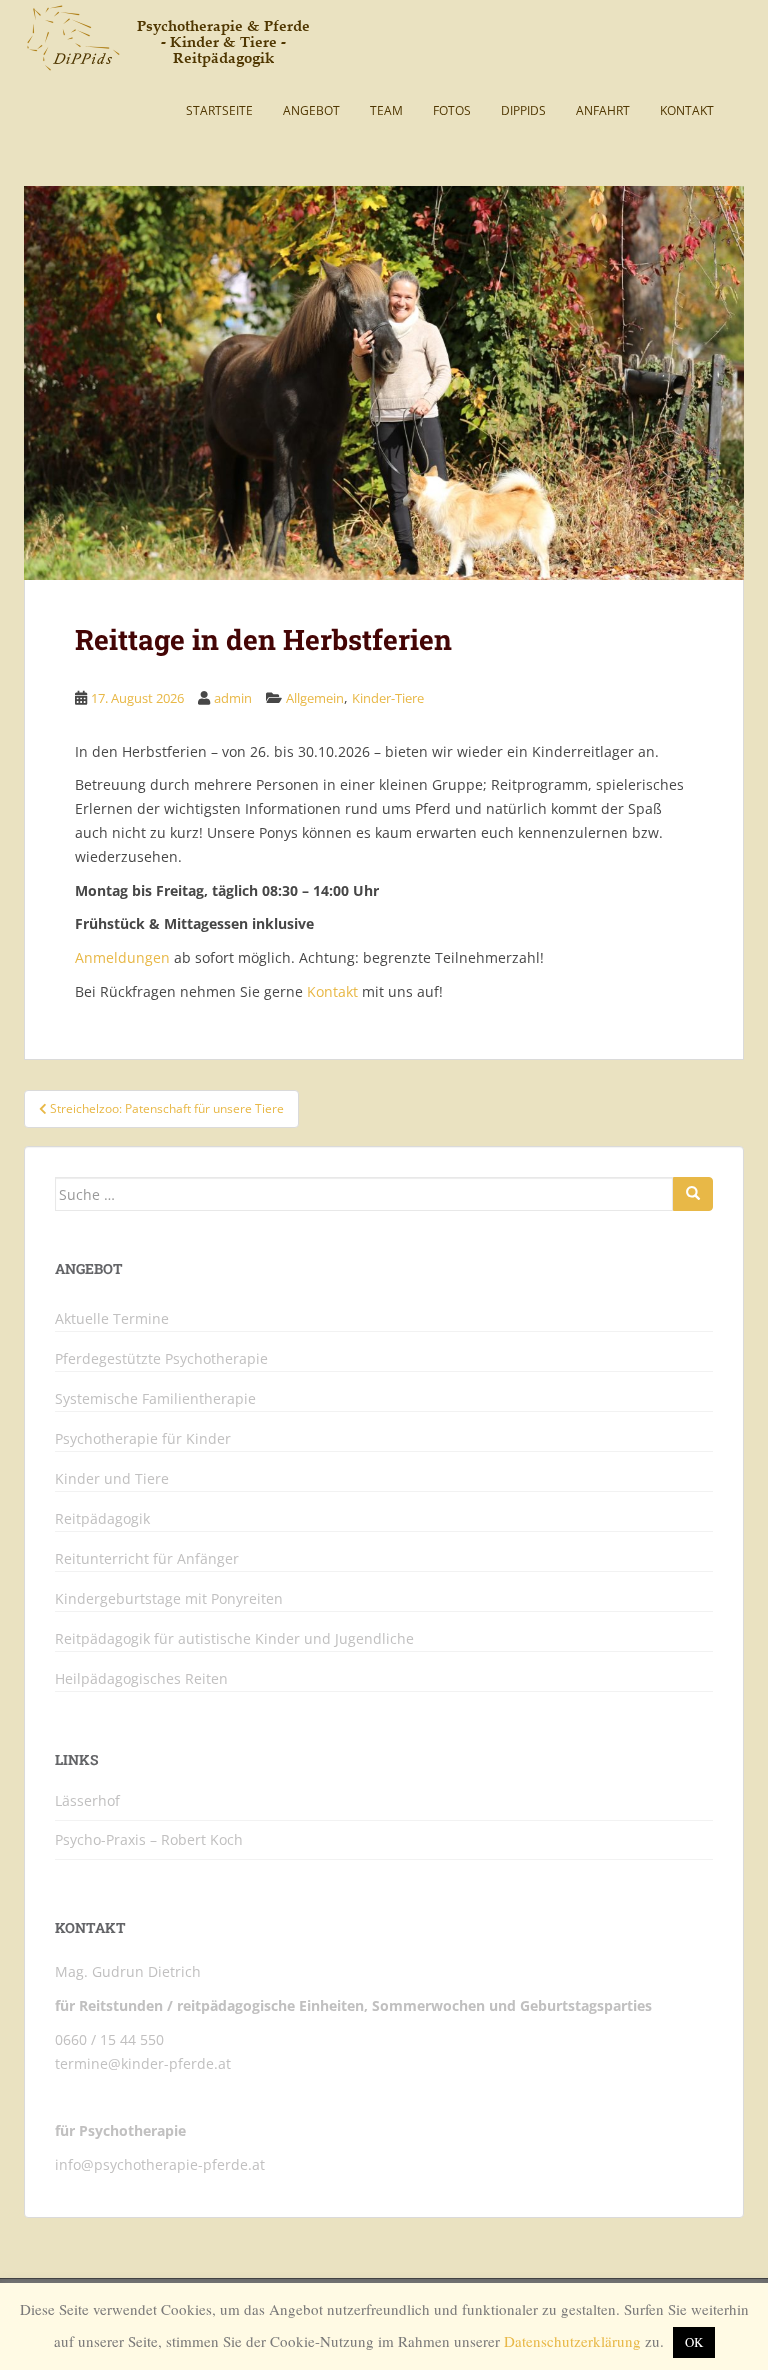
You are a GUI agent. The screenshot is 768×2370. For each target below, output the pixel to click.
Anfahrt (603, 110)
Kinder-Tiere (388, 698)
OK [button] (694, 2342)
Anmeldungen (122, 957)
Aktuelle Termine (112, 1319)
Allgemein (315, 698)
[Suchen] (693, 1194)
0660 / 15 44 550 (109, 2039)
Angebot (311, 110)
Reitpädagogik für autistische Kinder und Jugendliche (234, 1639)
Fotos (452, 110)
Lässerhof (87, 1800)
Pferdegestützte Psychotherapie (161, 1359)
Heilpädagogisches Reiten (141, 1679)
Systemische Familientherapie (155, 1399)
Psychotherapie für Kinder (143, 1439)
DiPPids (523, 110)
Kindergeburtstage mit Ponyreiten (169, 1599)
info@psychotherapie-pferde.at (160, 2164)
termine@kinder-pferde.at (143, 2063)
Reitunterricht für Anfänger (147, 1559)
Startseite (219, 110)
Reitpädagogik (102, 1519)
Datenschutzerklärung (572, 2341)
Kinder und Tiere (112, 1479)
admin (233, 698)
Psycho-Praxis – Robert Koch (149, 1839)
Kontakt (687, 110)
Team (386, 110)
